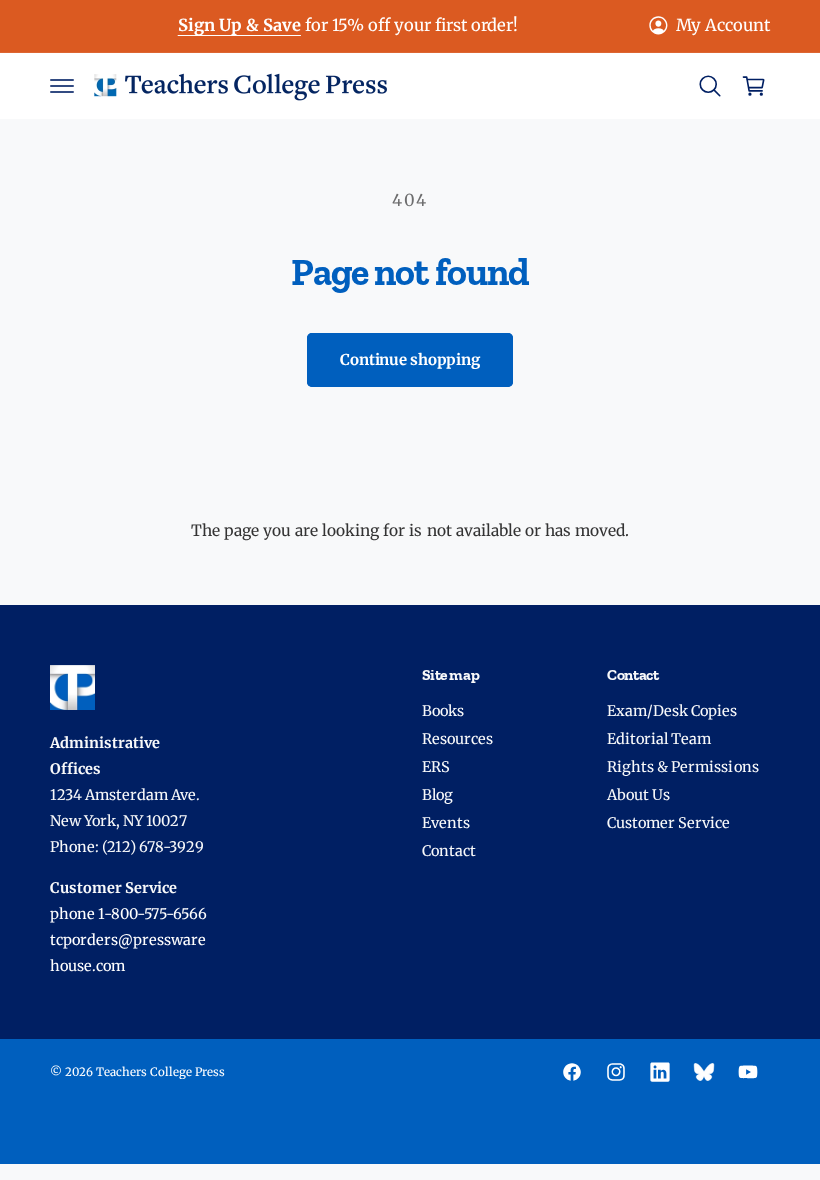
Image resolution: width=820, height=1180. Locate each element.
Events (446, 823)
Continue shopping (409, 359)
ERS (436, 767)
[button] (62, 86)
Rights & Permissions (682, 767)
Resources (457, 739)
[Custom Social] (704, 1072)
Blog (437, 795)
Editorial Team (659, 739)
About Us (638, 795)
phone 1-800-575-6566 (128, 914)
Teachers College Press (160, 1072)
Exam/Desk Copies (672, 711)
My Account (723, 25)
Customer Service (668, 823)
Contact (449, 851)
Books (443, 711)
